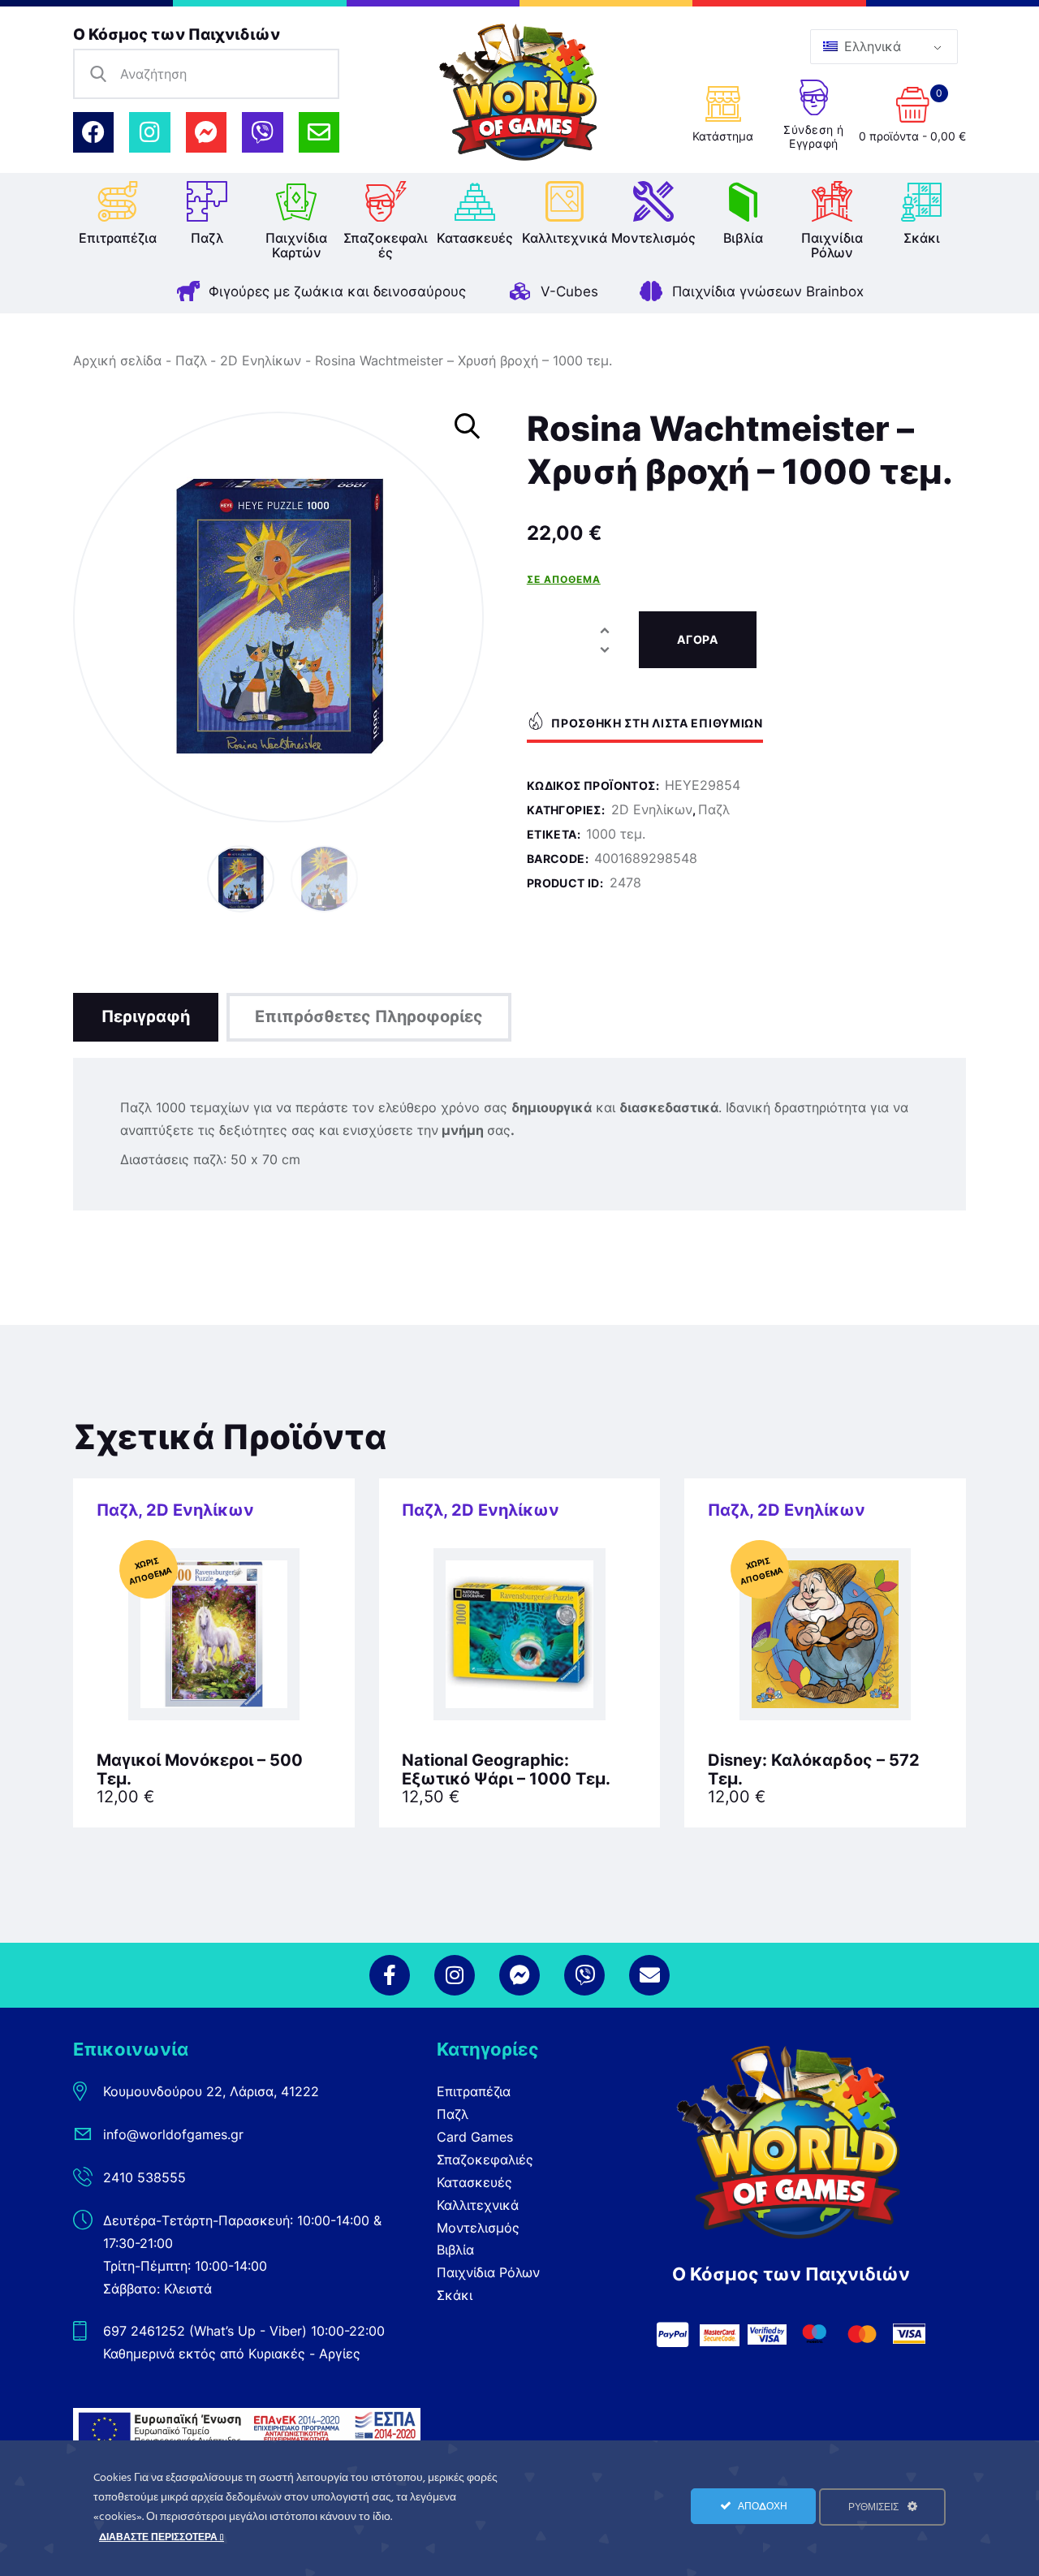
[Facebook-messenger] (206, 132)
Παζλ (191, 360)
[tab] (146, 1017)
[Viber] (262, 132)
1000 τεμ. (616, 834)
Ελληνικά (871, 46)
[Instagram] (149, 132)
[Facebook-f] (390, 1975)
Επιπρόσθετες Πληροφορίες (369, 1016)
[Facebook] (93, 132)
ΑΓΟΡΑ (698, 639)
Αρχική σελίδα (117, 360)
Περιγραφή (146, 1016)
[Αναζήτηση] (98, 74)
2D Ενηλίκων (261, 360)
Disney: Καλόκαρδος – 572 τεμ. (814, 1770)
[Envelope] (319, 132)
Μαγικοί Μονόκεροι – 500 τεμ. (200, 1770)
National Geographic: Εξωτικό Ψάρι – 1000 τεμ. (506, 1770)
